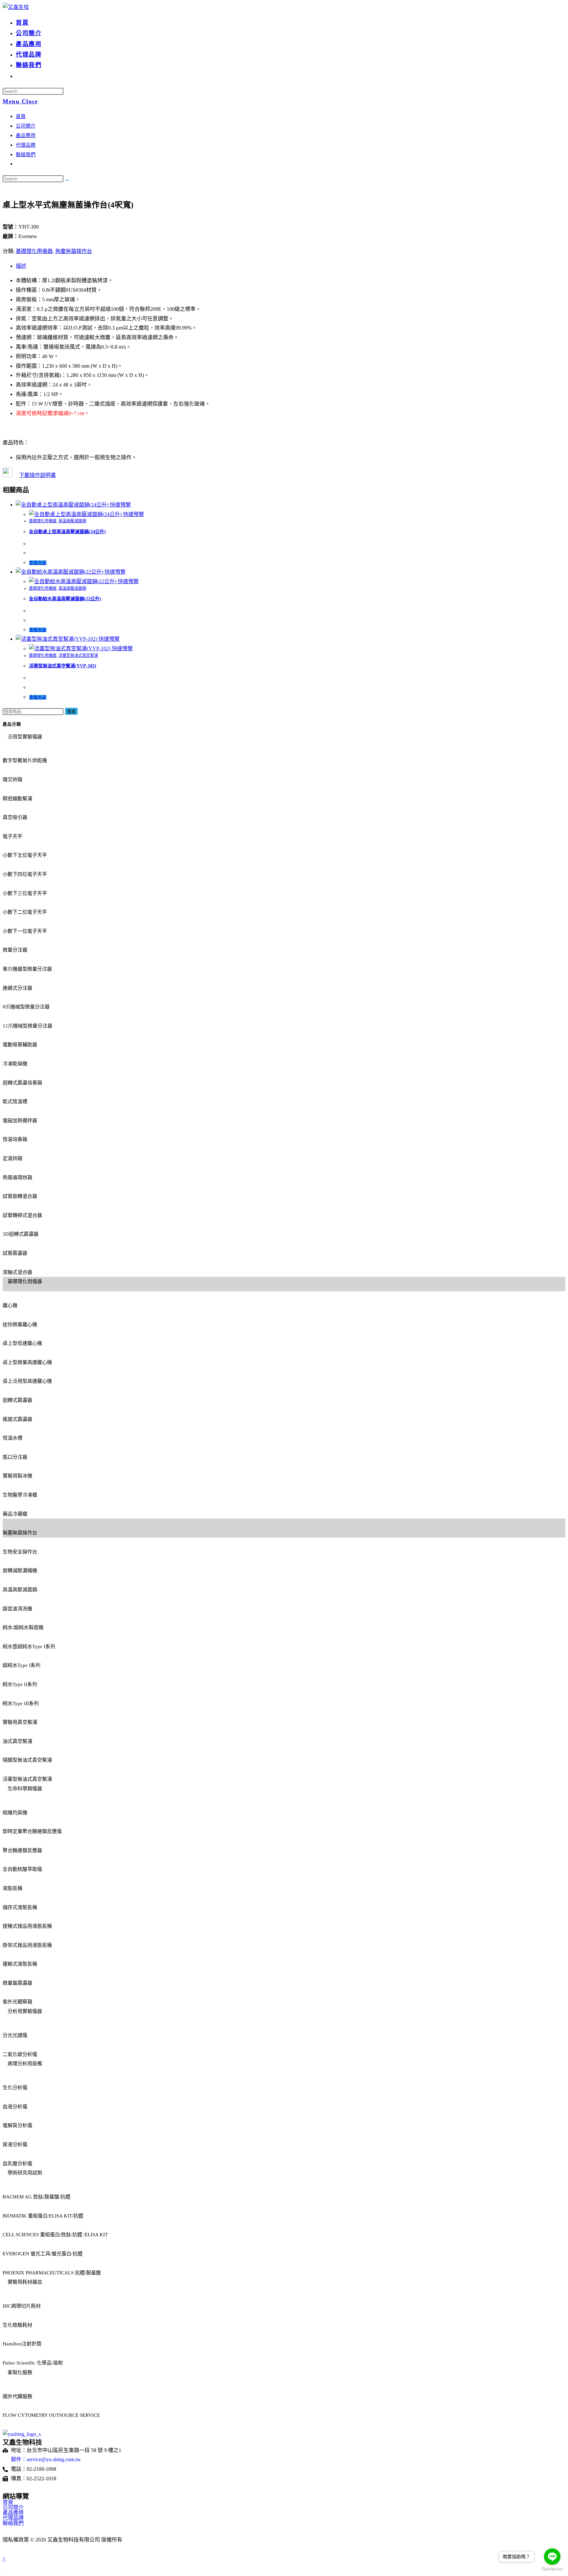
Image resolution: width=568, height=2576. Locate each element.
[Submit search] (67, 180)
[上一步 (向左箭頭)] (12, 1288)
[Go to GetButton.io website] (552, 2569)
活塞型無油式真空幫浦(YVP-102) (63, 666)
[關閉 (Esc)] (561, 7)
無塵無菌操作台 (74, 251)
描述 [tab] (21, 266)
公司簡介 (26, 126)
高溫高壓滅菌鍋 (72, 521)
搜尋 (71, 712)
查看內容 (38, 563)
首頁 (21, 116)
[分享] (546, 7)
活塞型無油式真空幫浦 (78, 656)
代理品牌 (26, 145)
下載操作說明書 (37, 475)
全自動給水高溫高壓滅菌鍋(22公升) (65, 599)
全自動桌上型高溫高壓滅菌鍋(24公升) (67, 532)
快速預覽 (120, 505)
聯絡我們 (26, 155)
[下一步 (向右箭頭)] (556, 1288)
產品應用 (26, 136)
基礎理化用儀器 (34, 251)
